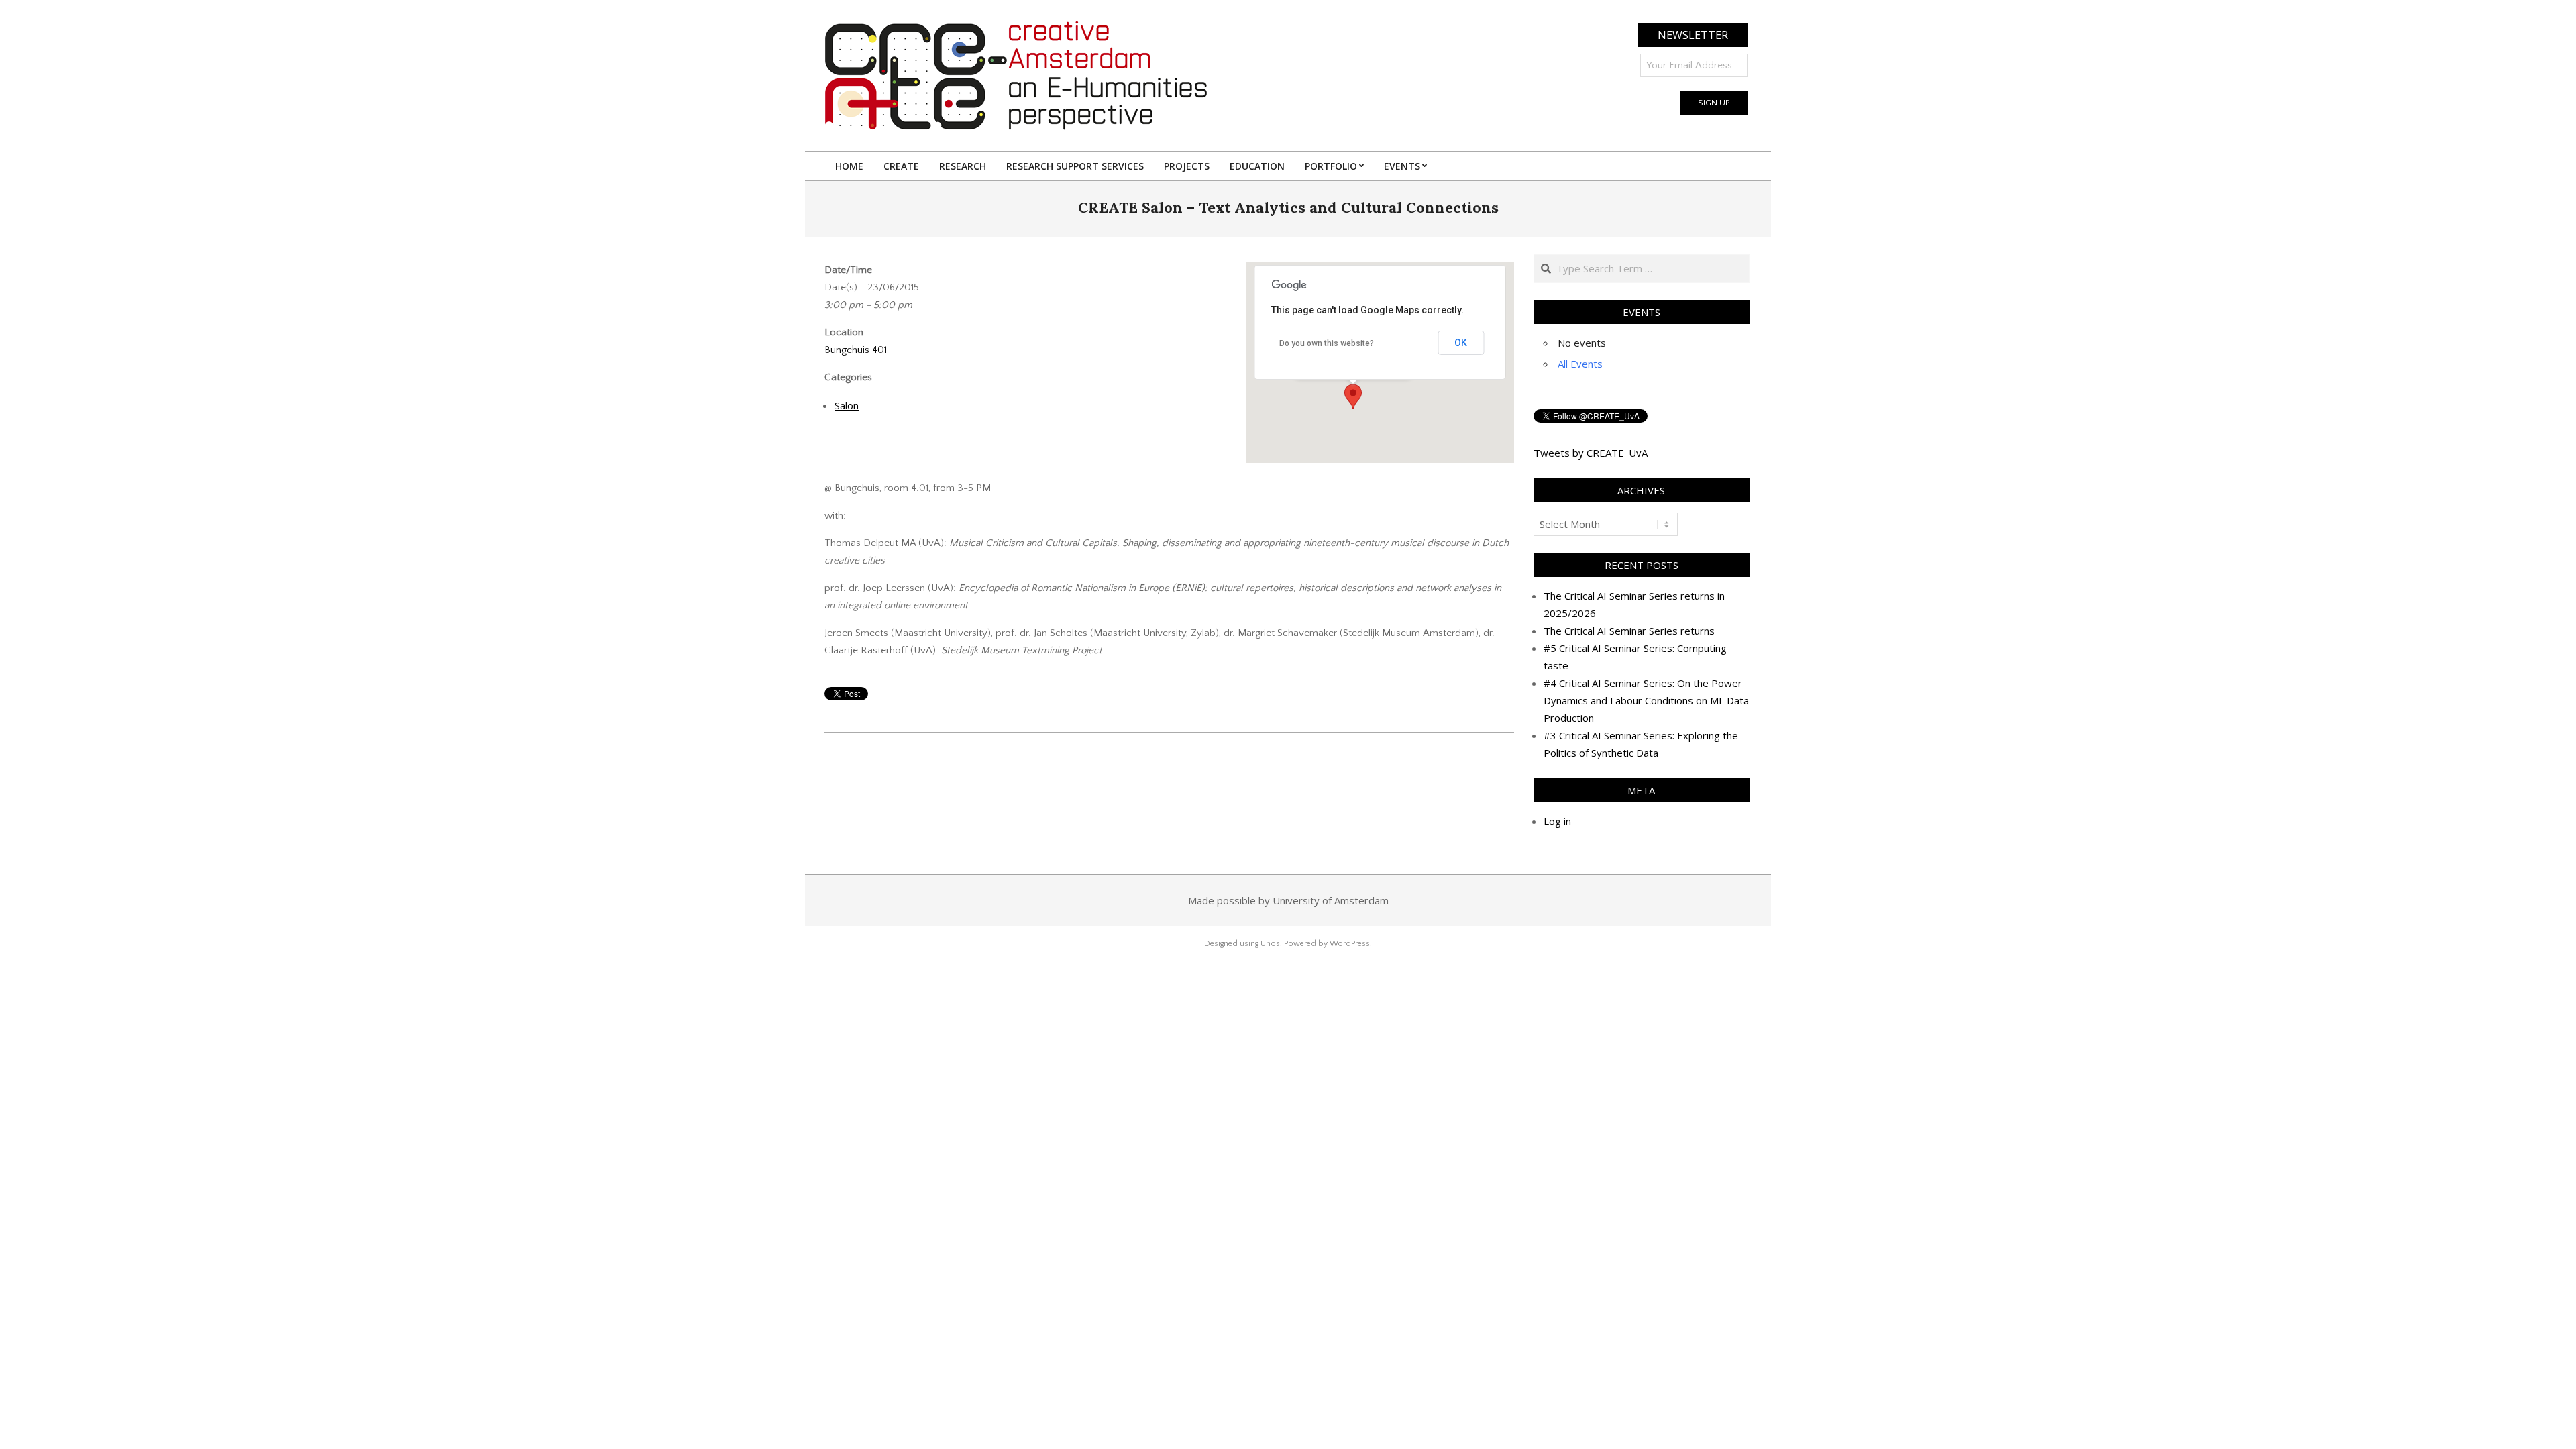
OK (1461, 343)
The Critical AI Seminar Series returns (1629, 631)
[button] (1353, 396)
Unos (1270, 944)
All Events (1580, 364)
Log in (1557, 821)
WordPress (1350, 944)
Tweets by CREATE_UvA (1591, 453)
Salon (847, 405)
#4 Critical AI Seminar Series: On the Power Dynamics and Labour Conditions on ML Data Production (1646, 700)
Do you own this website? (1327, 343)
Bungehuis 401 (856, 350)
